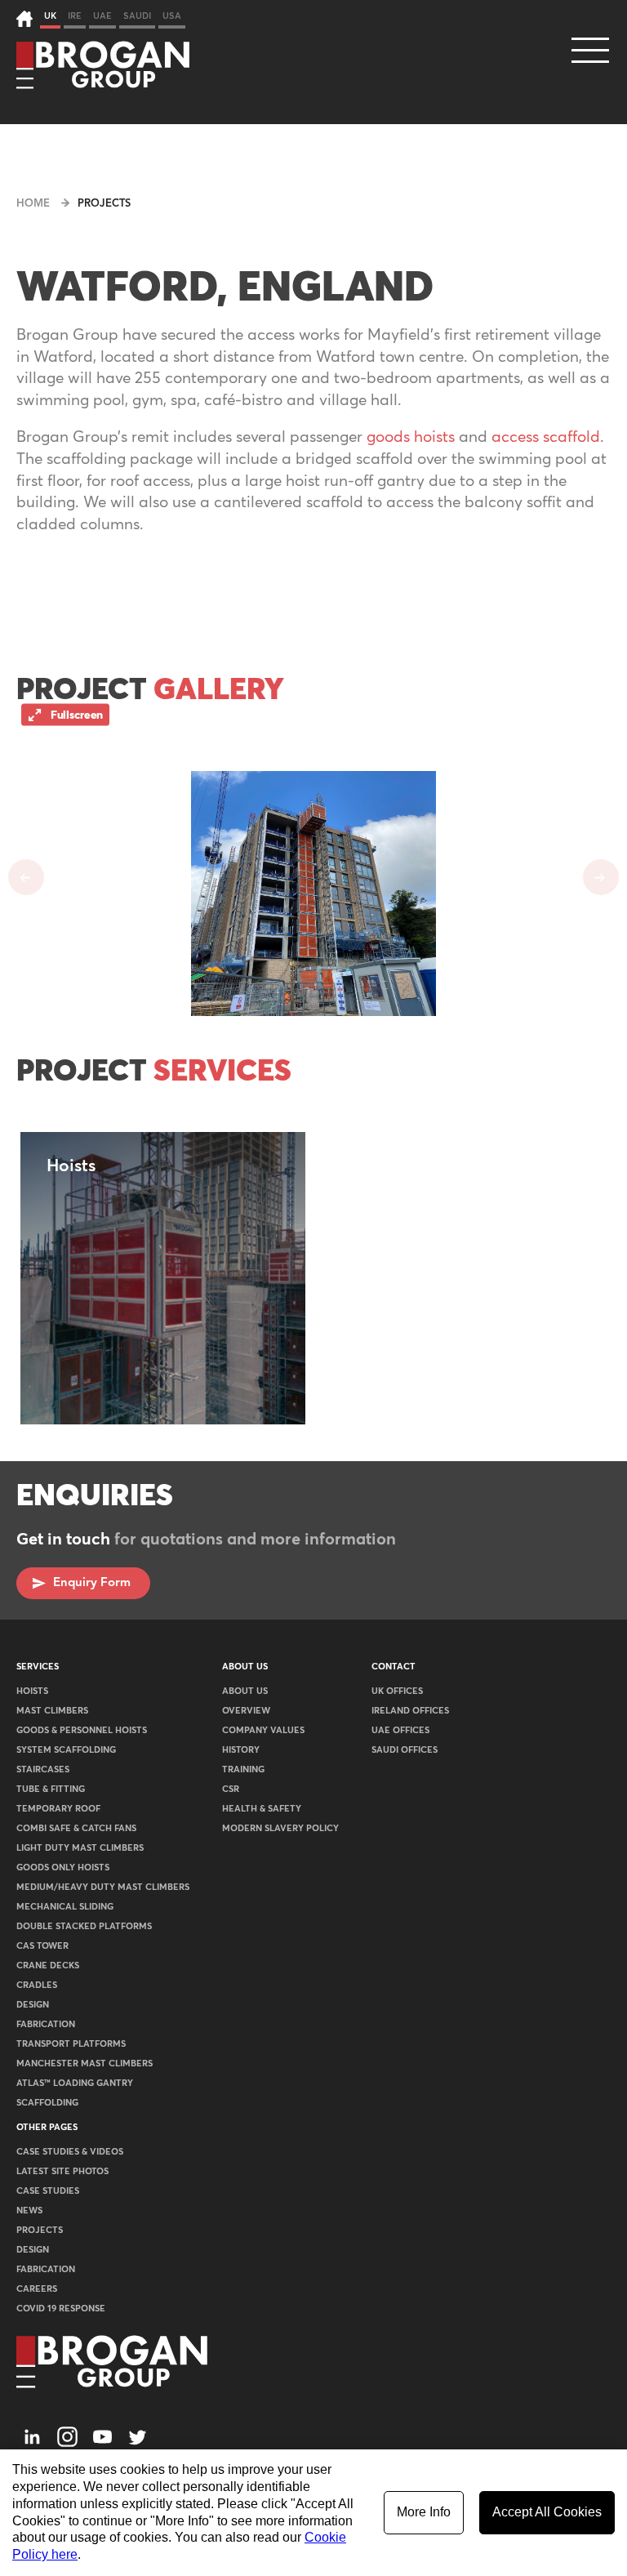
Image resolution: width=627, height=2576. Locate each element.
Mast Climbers (52, 1711)
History (241, 1750)
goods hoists (411, 437)
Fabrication (46, 2024)
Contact (394, 1667)
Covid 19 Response (61, 2309)
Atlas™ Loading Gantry (75, 2083)
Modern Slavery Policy (280, 1828)
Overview (246, 1711)
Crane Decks (48, 1965)
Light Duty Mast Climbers (80, 1848)
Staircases (43, 1769)
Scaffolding (47, 2103)
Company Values (263, 1730)
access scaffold (546, 437)
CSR (231, 1789)
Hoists (32, 1691)
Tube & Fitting (51, 1789)
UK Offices (397, 1691)
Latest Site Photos (62, 2171)
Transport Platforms (71, 2044)
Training (243, 1769)
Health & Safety (262, 1809)
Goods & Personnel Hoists (82, 1730)
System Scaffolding (66, 1750)
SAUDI (137, 16)
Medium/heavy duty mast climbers (103, 1887)
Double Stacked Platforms (84, 1926)
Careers (37, 2289)
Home (33, 204)
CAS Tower (42, 1946)
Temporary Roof (58, 1809)
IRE (75, 16)
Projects (104, 204)
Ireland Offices (410, 1711)
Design (33, 2005)
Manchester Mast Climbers (84, 2063)
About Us (245, 1667)
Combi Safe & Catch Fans (76, 1828)
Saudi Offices (405, 1750)
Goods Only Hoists (63, 1867)
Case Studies (48, 2191)
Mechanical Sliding (65, 1907)
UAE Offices (400, 1730)
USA (172, 16)
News (29, 2211)
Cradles (37, 1985)
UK (50, 16)
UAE (102, 16)
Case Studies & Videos (70, 2152)
